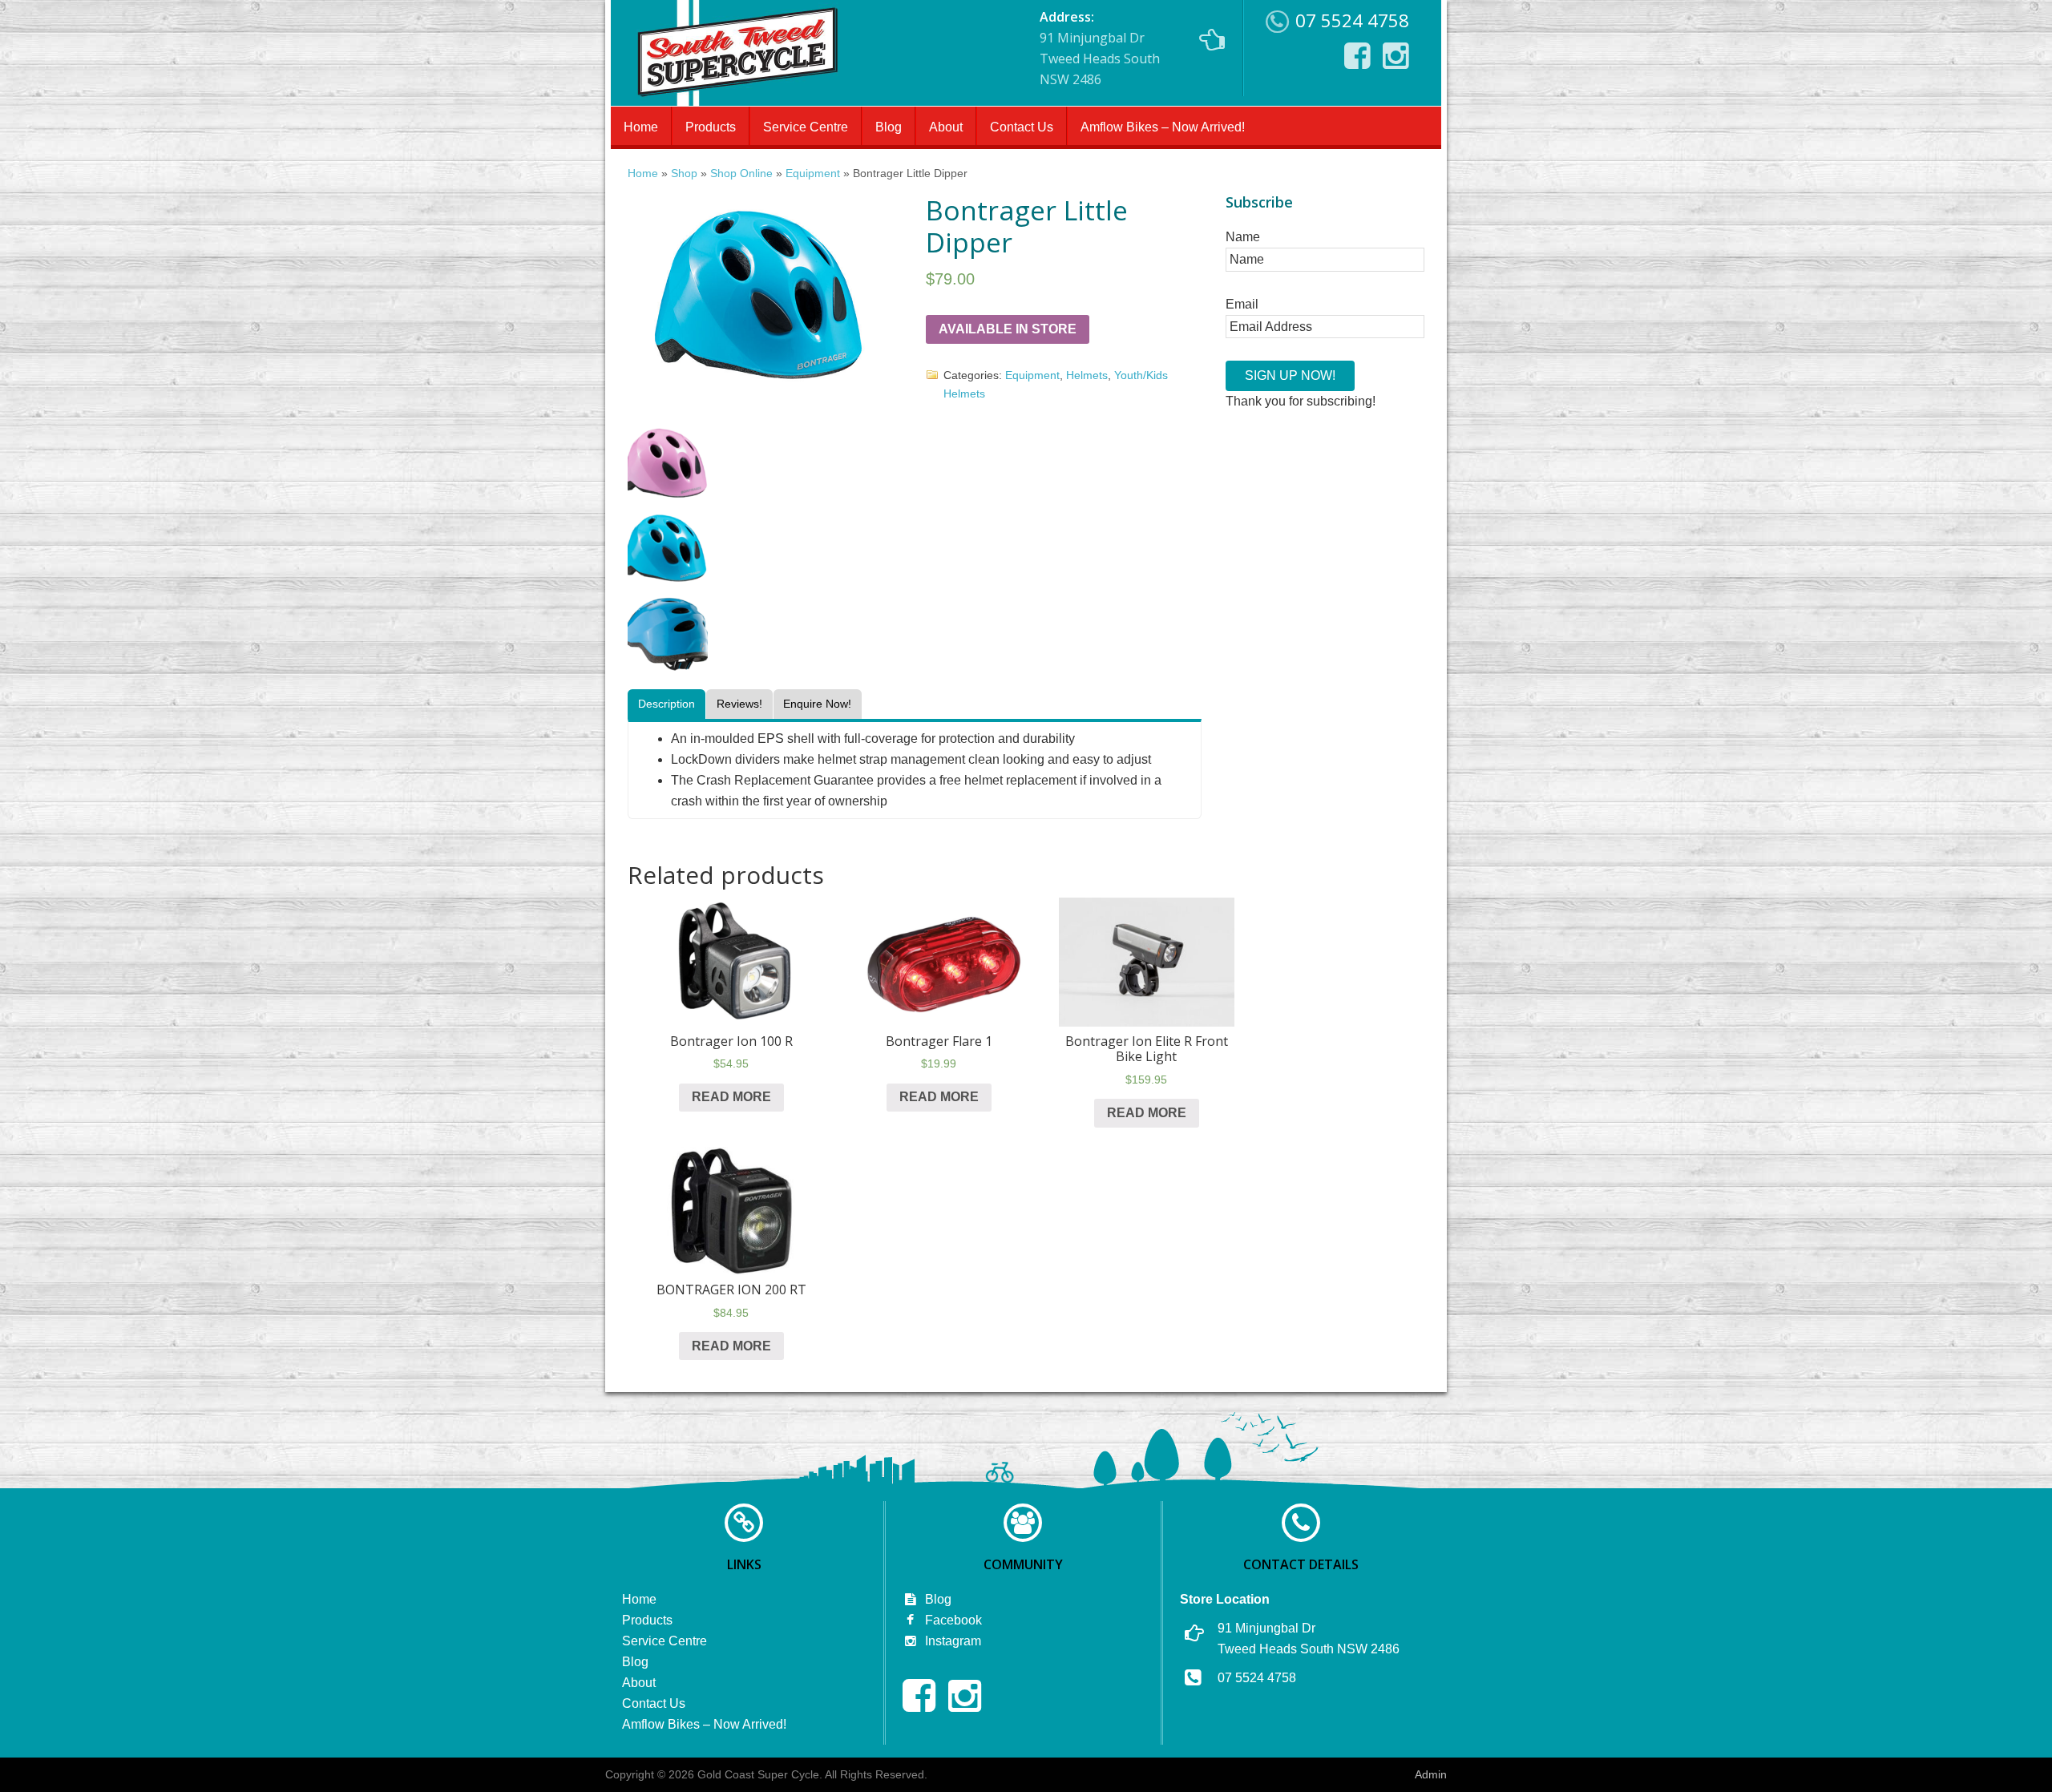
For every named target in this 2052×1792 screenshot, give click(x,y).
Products (711, 127)
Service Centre (806, 127)
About (946, 127)
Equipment (813, 174)
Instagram (951, 1641)
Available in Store (1008, 329)
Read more (731, 1097)
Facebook (952, 1620)
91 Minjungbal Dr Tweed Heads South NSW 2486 (1100, 48)
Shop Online (741, 174)
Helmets (1087, 375)
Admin (1431, 1774)
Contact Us (1022, 127)
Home (641, 127)
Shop (684, 174)
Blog (889, 127)
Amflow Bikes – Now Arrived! (1163, 127)
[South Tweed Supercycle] (737, 101)
